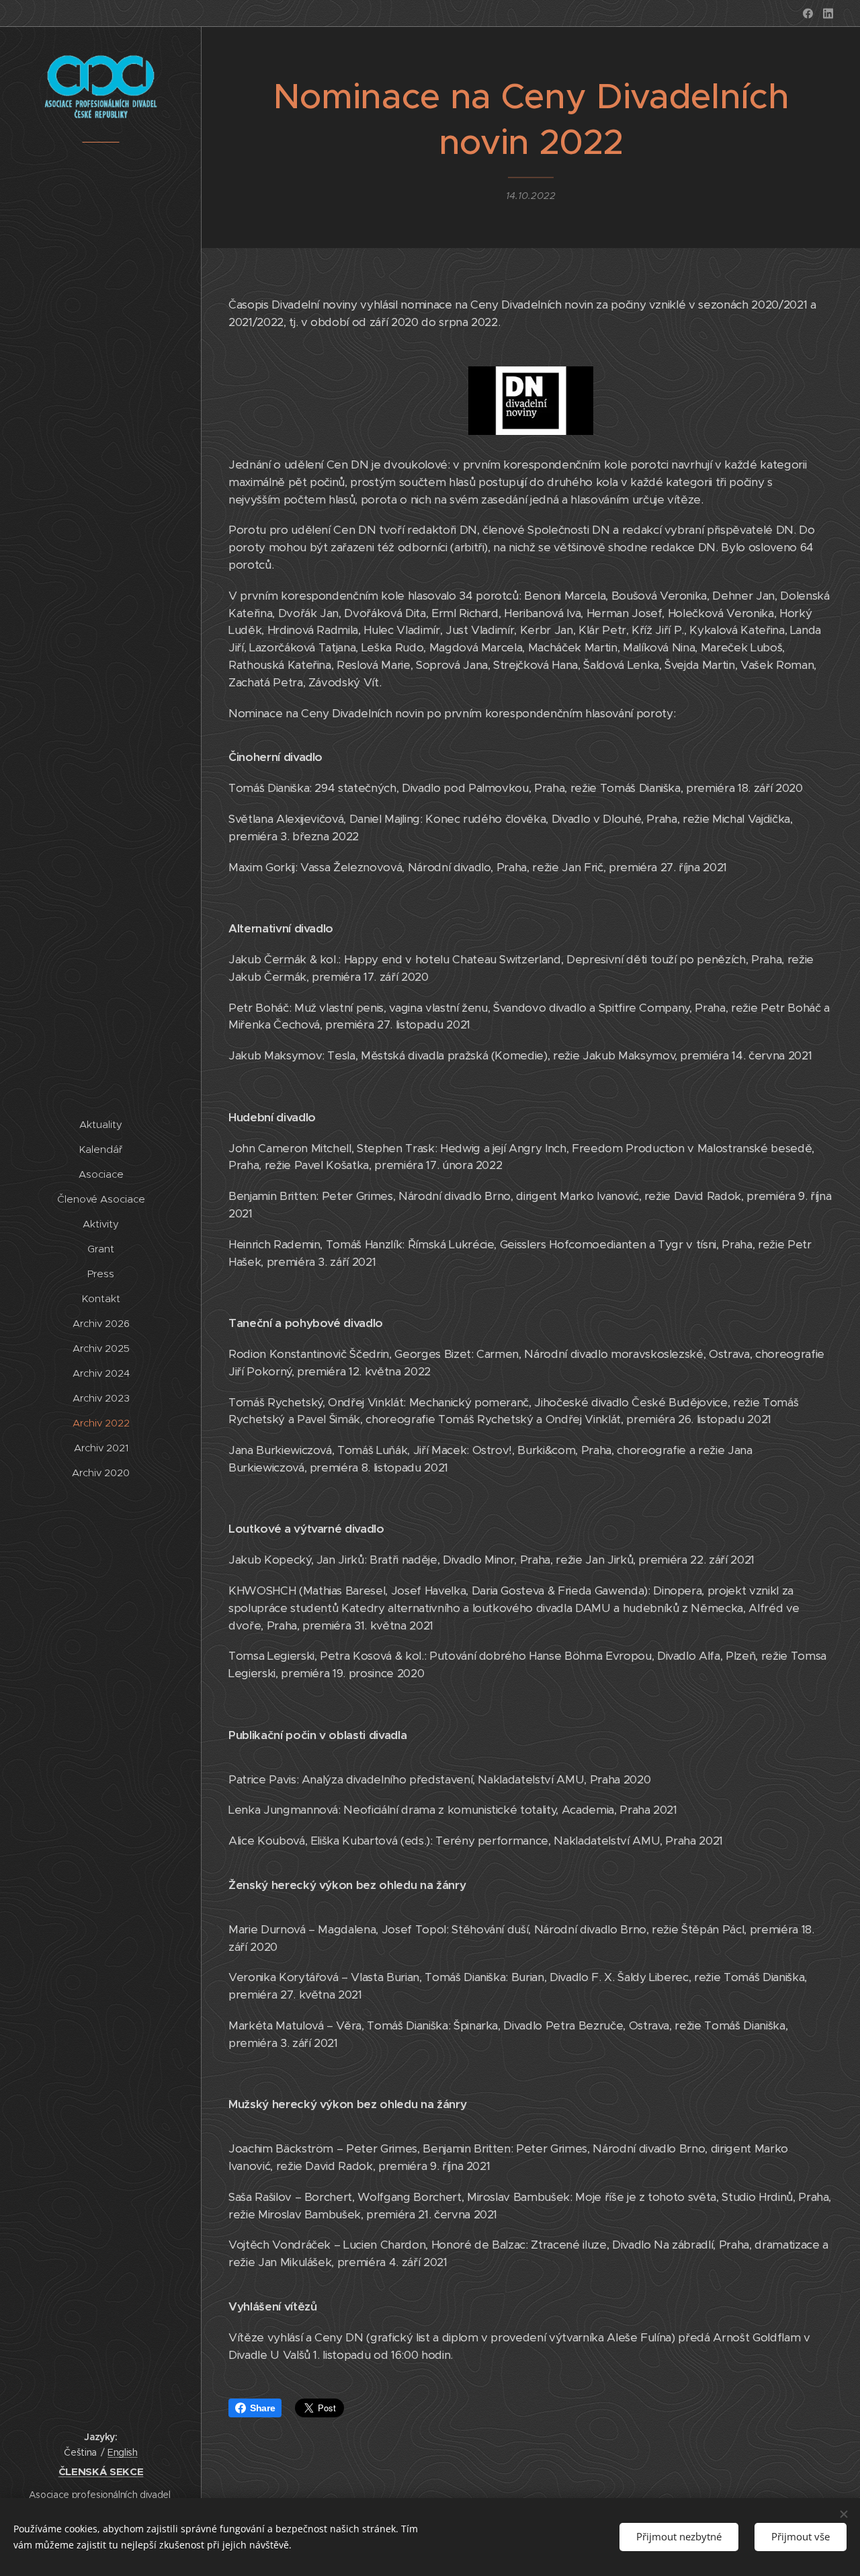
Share (262, 2408)
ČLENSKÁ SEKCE (101, 2471)
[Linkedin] (828, 13)
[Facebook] (808, 13)
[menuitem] (101, 1124)
